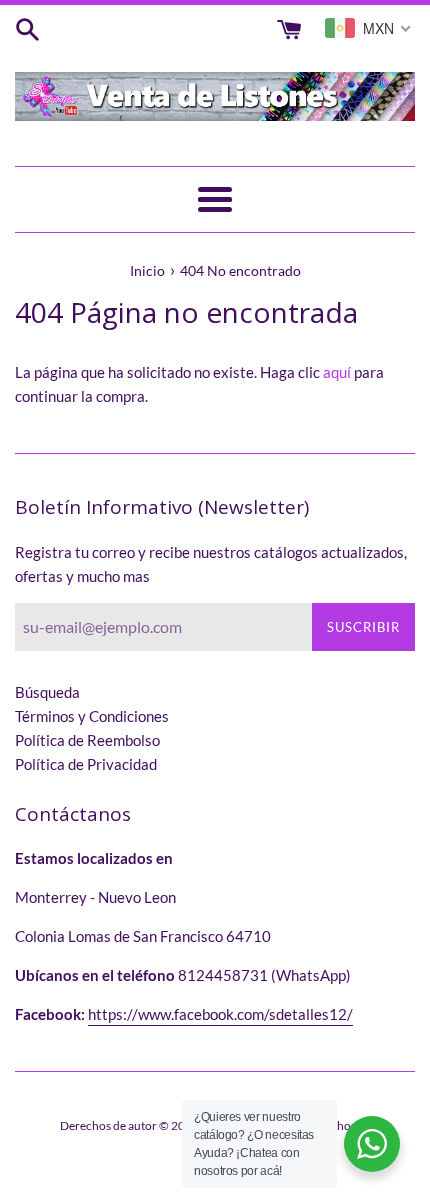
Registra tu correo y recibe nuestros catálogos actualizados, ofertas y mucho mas (211, 564)
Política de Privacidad (86, 764)
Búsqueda (47, 692)
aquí (337, 372)
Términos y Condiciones (92, 716)
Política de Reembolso (87, 740)
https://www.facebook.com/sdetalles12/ (220, 1014)
